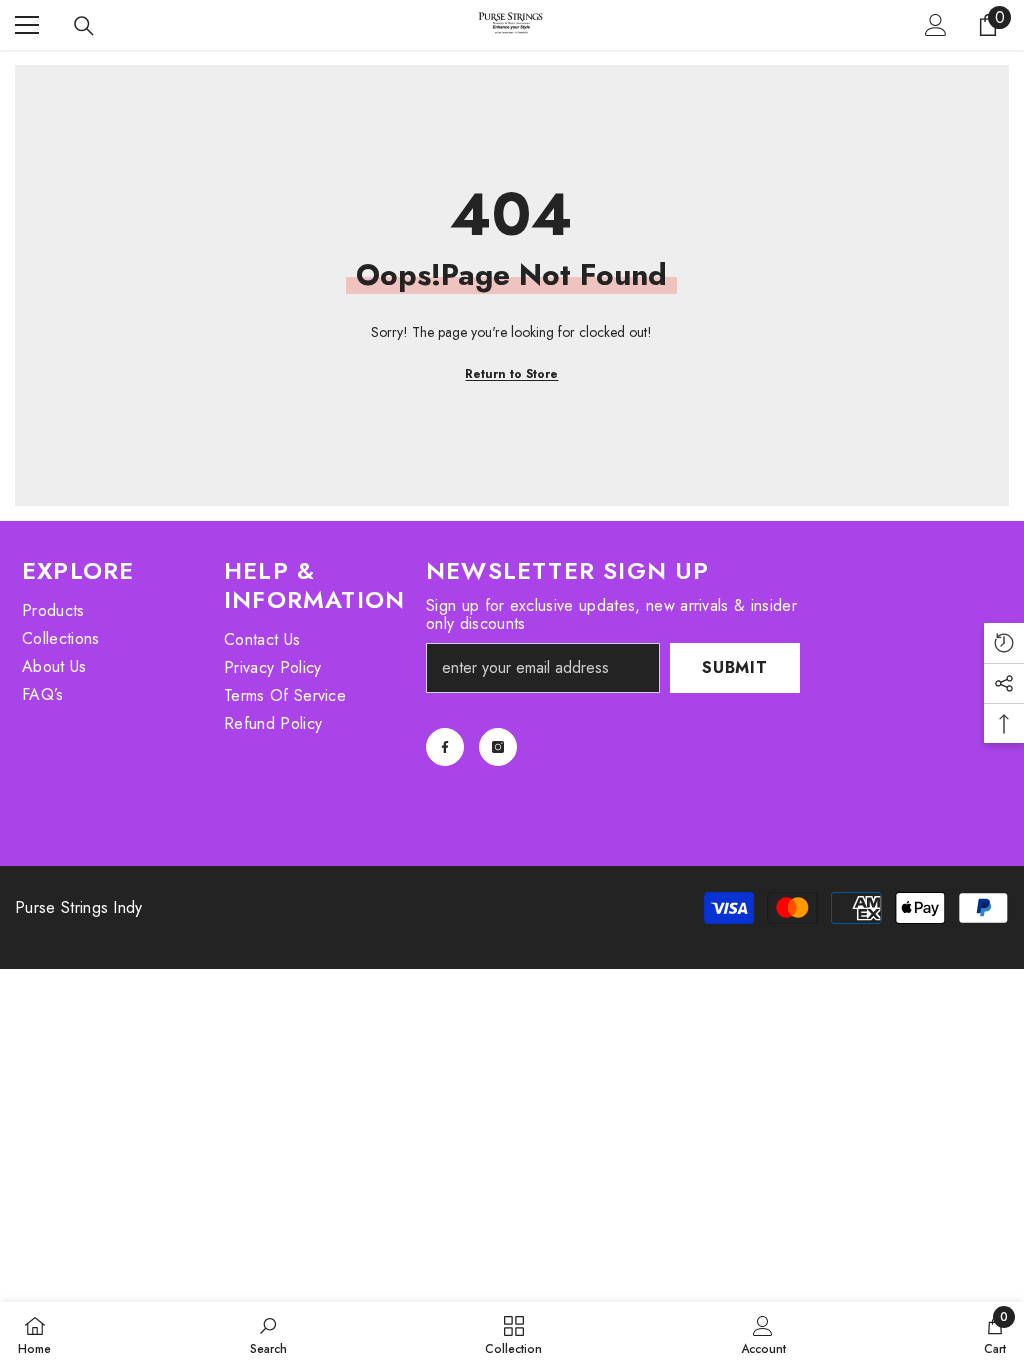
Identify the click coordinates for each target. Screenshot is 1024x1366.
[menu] (27, 25)
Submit (735, 667)
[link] (268, 1334)
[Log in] (936, 25)
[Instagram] (498, 747)
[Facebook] (445, 747)
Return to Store (511, 374)
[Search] (84, 26)
